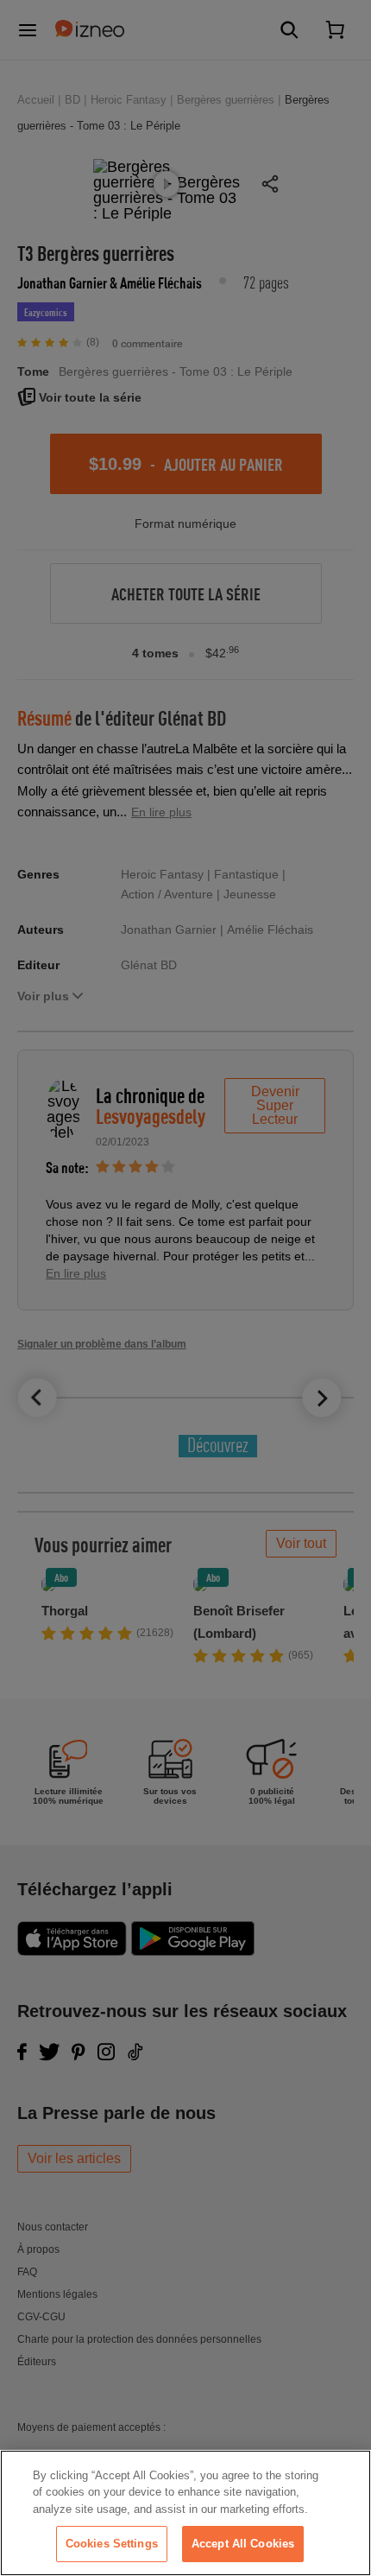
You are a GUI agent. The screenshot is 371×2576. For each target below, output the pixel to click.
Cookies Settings (112, 2544)
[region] (185, 2513)
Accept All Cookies (243, 2544)
